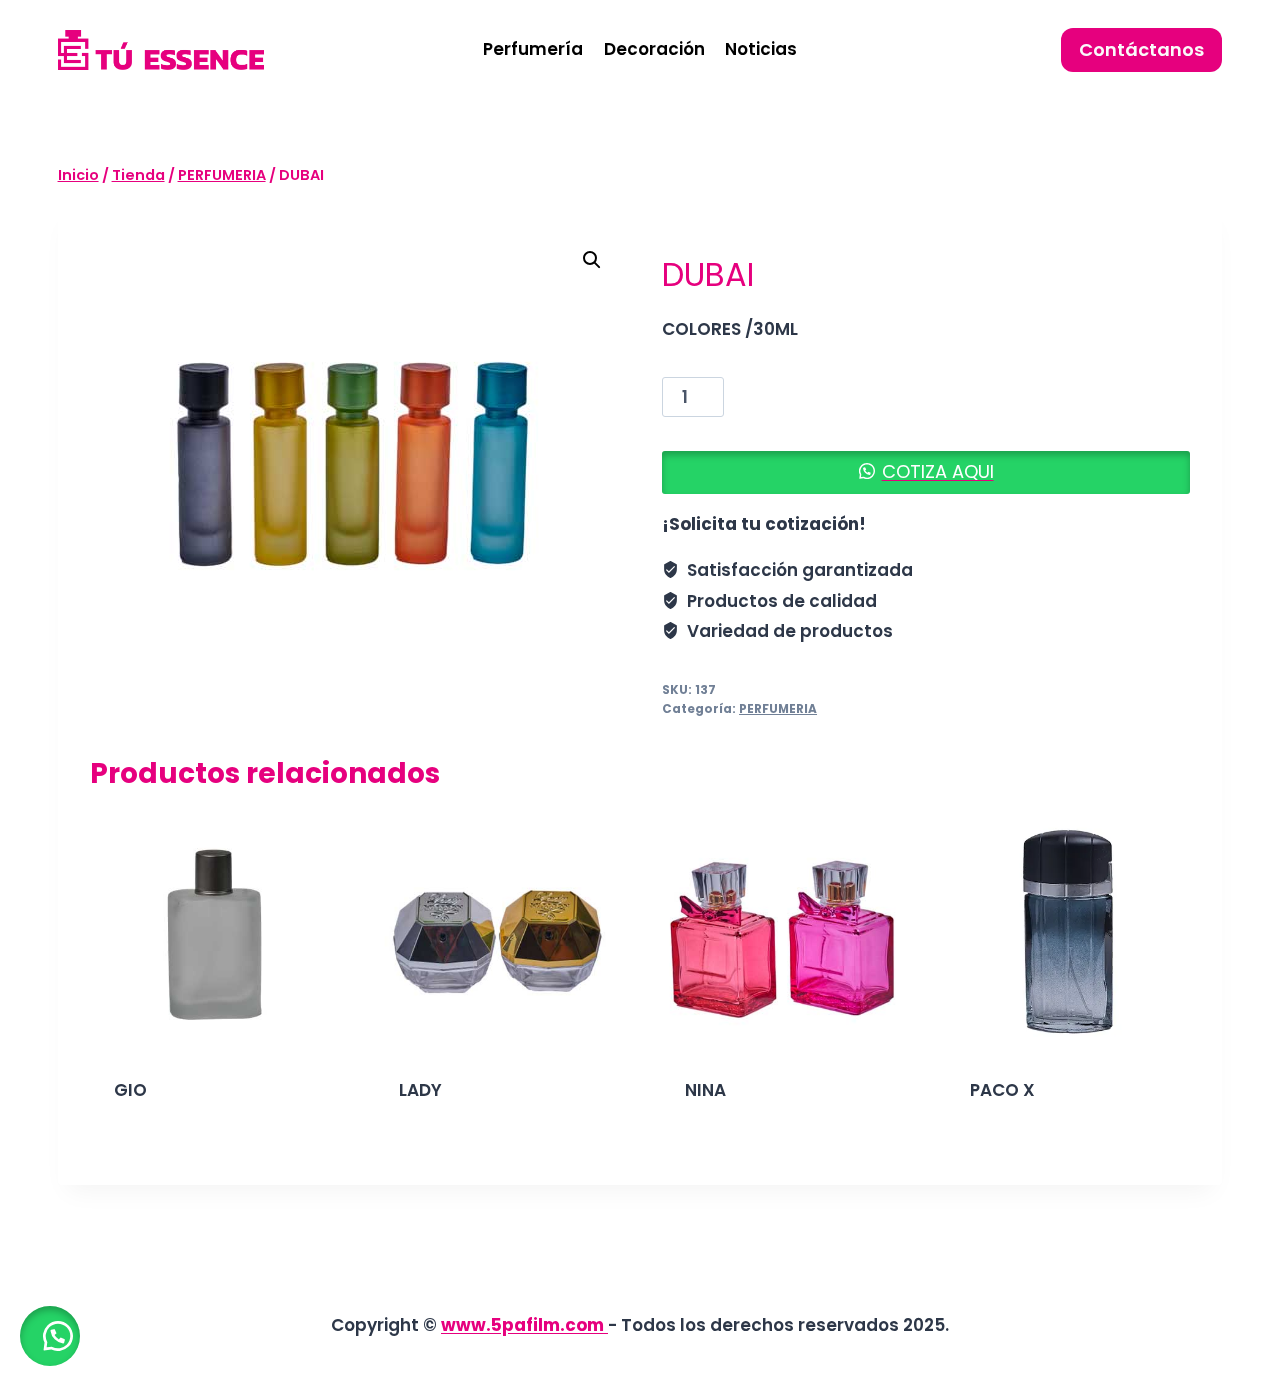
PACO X (1002, 1090)
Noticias (761, 49)
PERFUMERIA (778, 709)
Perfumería (533, 49)
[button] (592, 260)
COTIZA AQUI (938, 471)
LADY (420, 1090)
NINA (705, 1090)
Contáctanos (1141, 49)
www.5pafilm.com (524, 1325)
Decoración (654, 49)
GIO (130, 1090)
